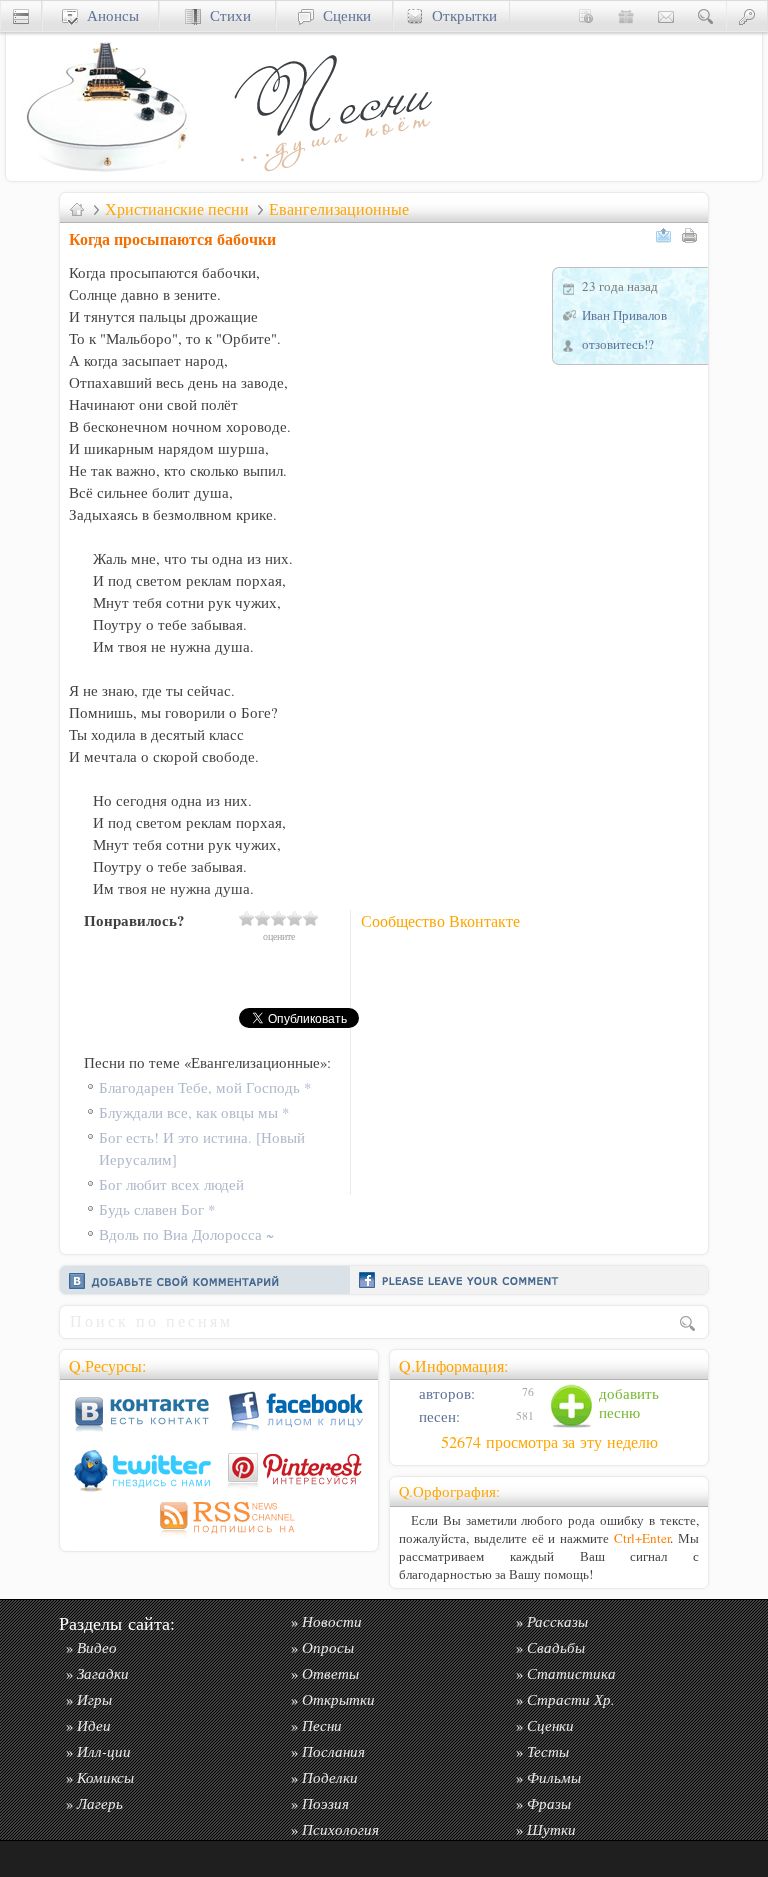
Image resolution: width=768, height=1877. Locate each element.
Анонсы (108, 15)
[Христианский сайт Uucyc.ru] (106, 175)
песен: (437, 1416)
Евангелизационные (339, 209)
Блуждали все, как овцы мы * (194, 1112)
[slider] (279, 918)
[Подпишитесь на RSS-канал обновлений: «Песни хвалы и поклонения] (219, 1536)
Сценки (342, 15)
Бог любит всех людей (171, 1184)
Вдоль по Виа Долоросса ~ (186, 1234)
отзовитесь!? (618, 344)
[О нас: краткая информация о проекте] (586, 15)
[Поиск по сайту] (706, 15)
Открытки (460, 15)
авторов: (445, 1393)
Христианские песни (177, 209)
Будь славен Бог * (157, 1209)
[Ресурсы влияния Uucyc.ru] (77, 209)
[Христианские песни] (331, 175)
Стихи (226, 15)
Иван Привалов (624, 315)
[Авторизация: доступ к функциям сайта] (747, 15)
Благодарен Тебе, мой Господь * (205, 1087)
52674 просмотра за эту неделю (549, 1442)
